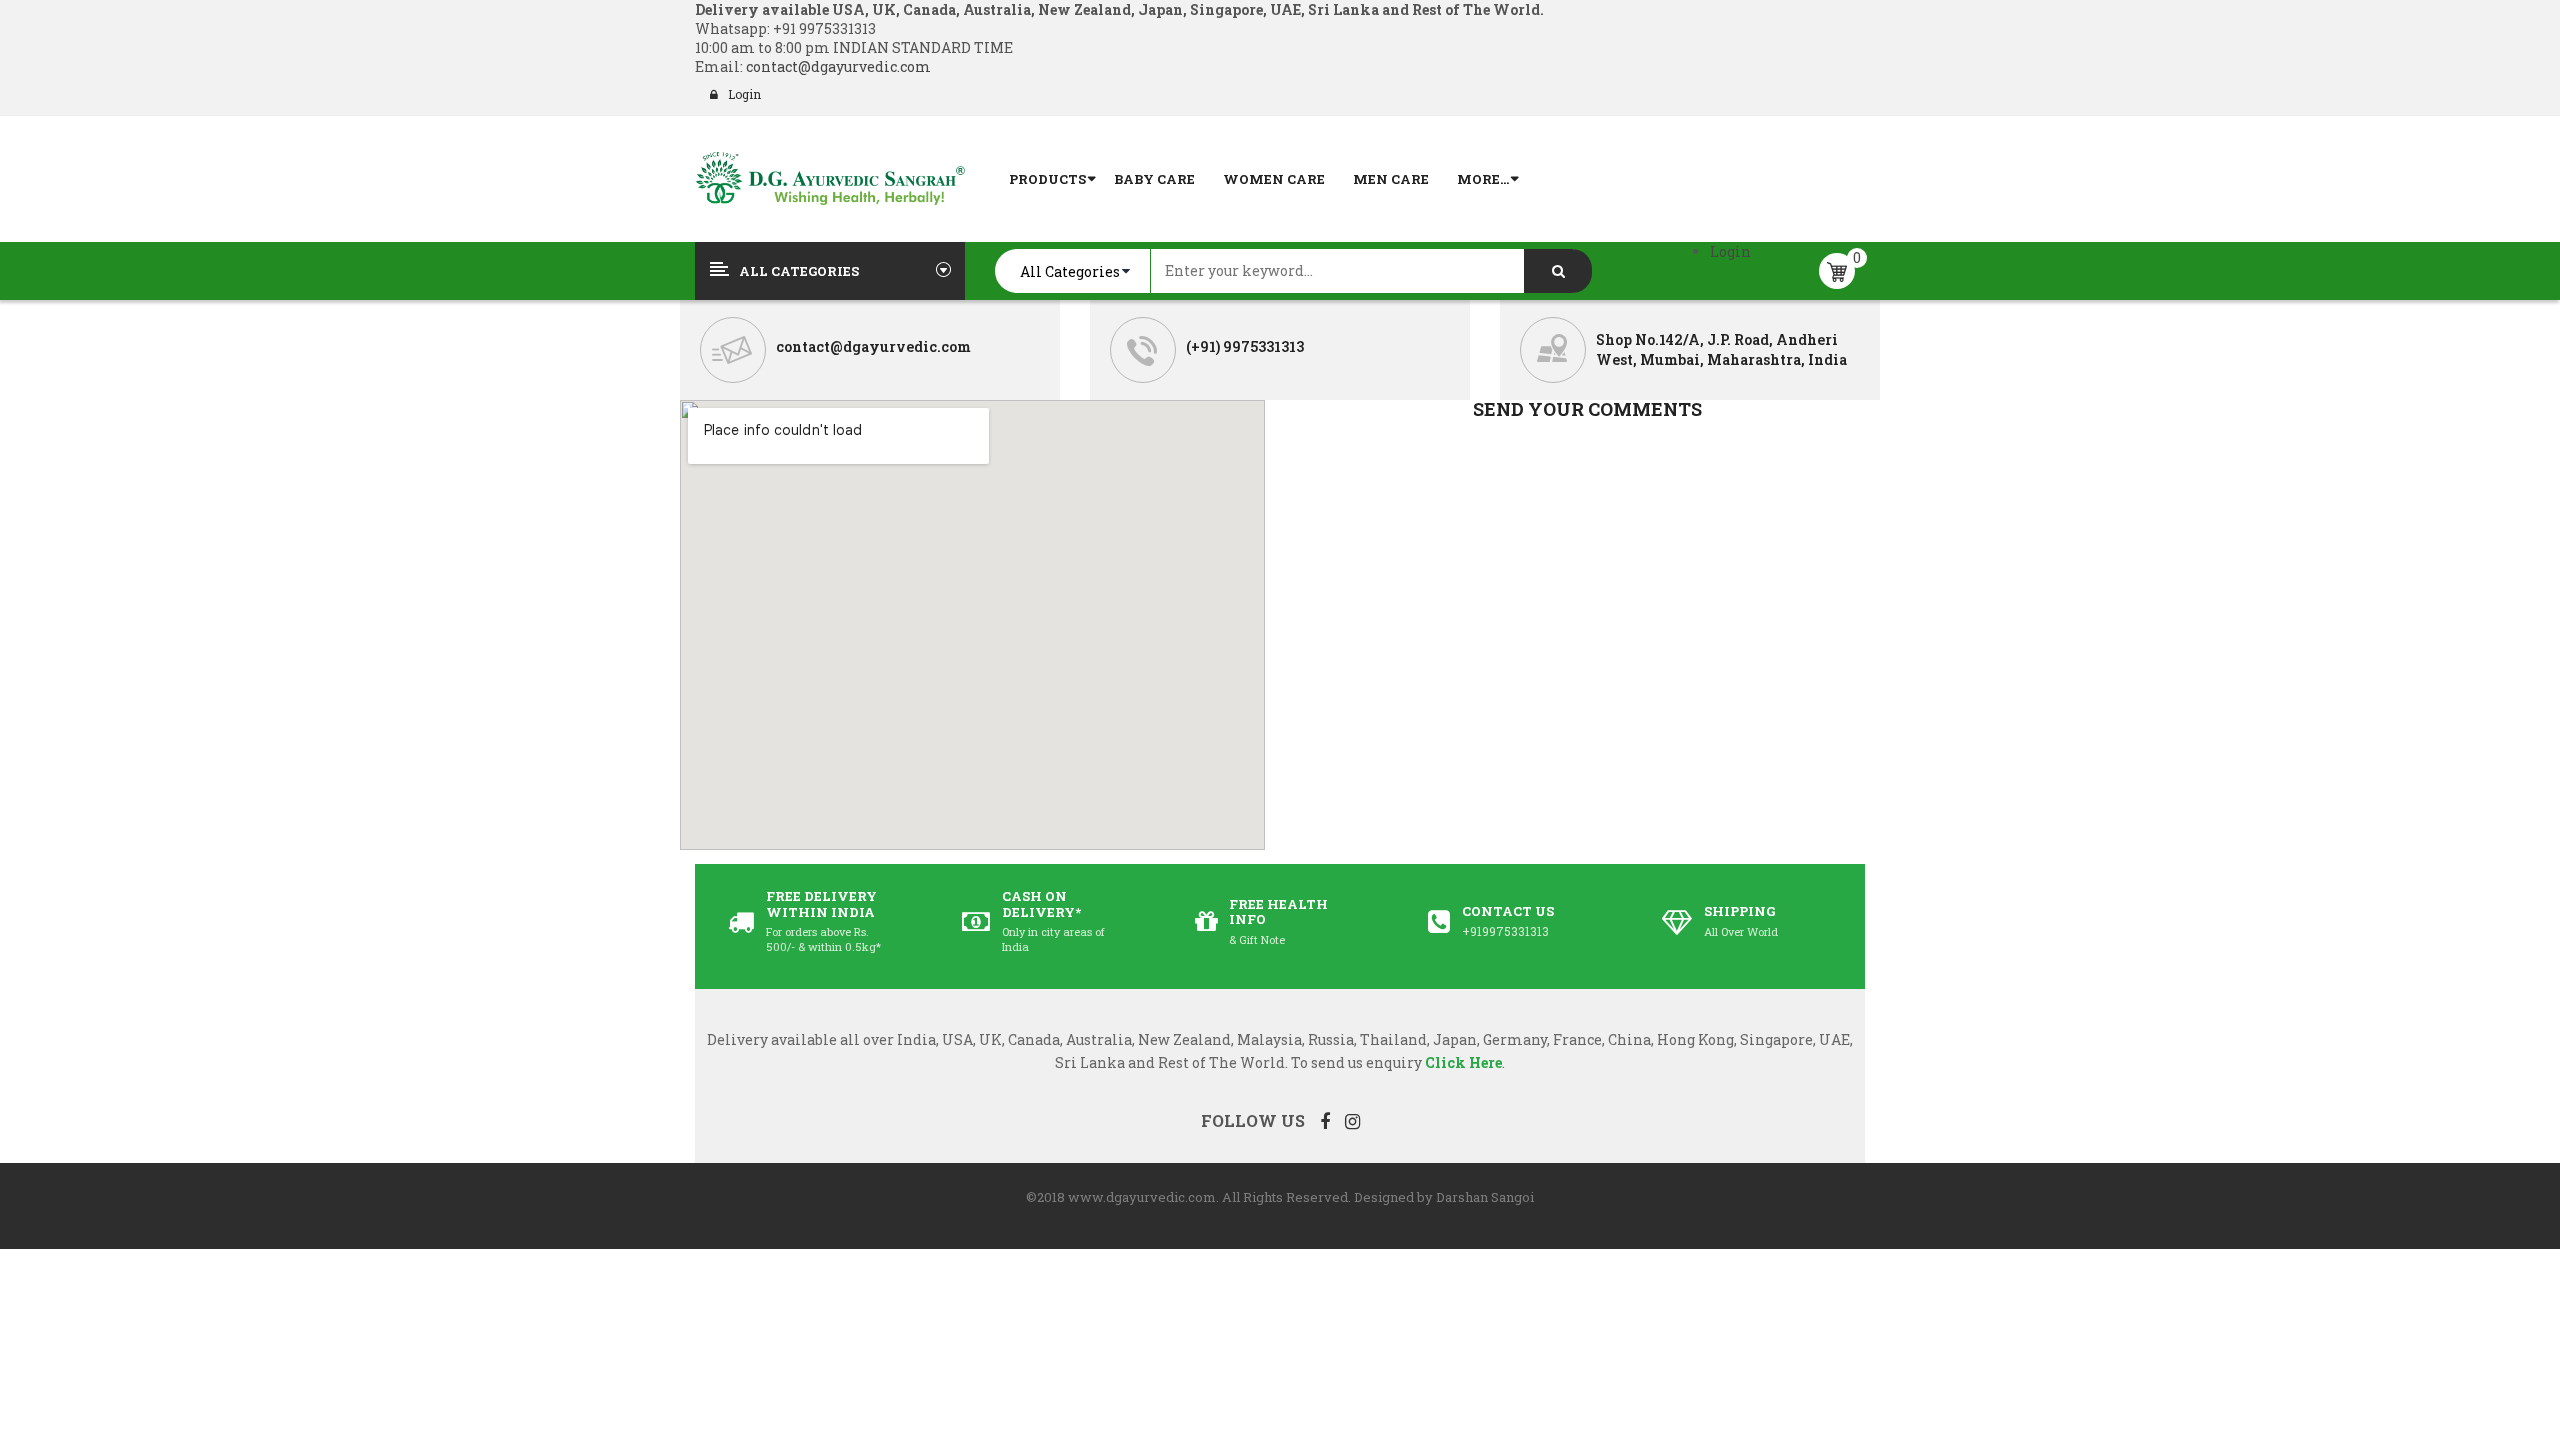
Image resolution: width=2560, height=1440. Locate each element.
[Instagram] (1352, 1121)
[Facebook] (1325, 1121)
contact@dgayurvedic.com (837, 66)
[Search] (1558, 271)
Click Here (1463, 1062)
